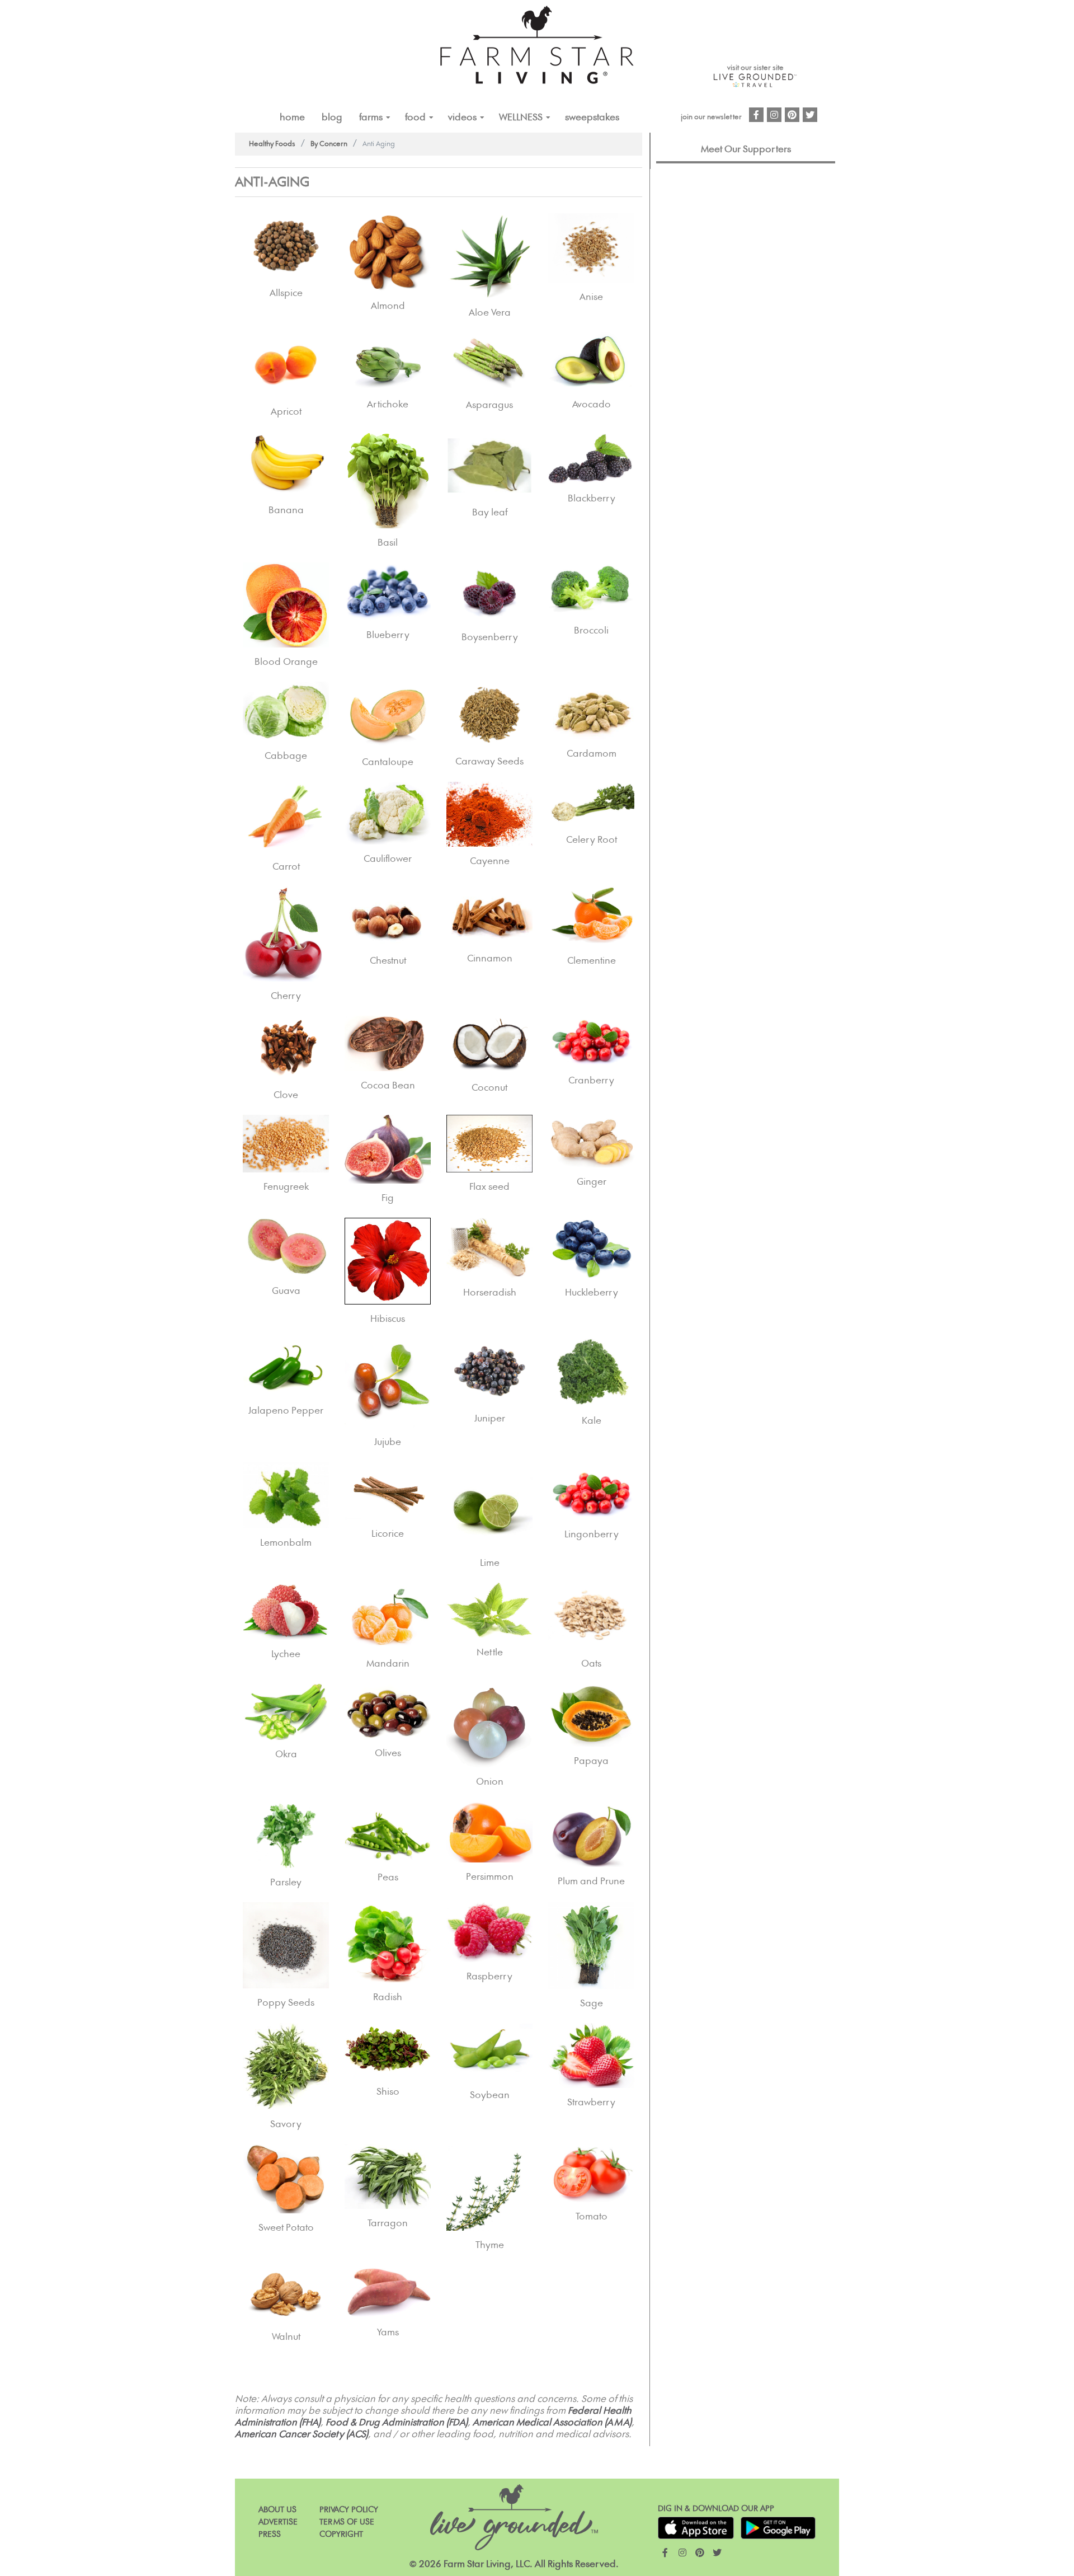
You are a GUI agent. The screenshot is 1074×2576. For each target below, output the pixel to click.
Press (270, 2534)
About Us (277, 2510)
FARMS (371, 118)
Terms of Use (347, 2522)
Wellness (521, 118)
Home (292, 118)
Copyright (341, 2534)
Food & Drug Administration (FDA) (397, 2423)
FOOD (415, 118)
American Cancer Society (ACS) (302, 2434)
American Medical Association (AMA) (552, 2423)
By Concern (329, 144)
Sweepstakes (592, 118)
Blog (332, 118)
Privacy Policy (349, 2510)
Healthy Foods (272, 144)
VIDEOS (462, 118)
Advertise (278, 2522)
